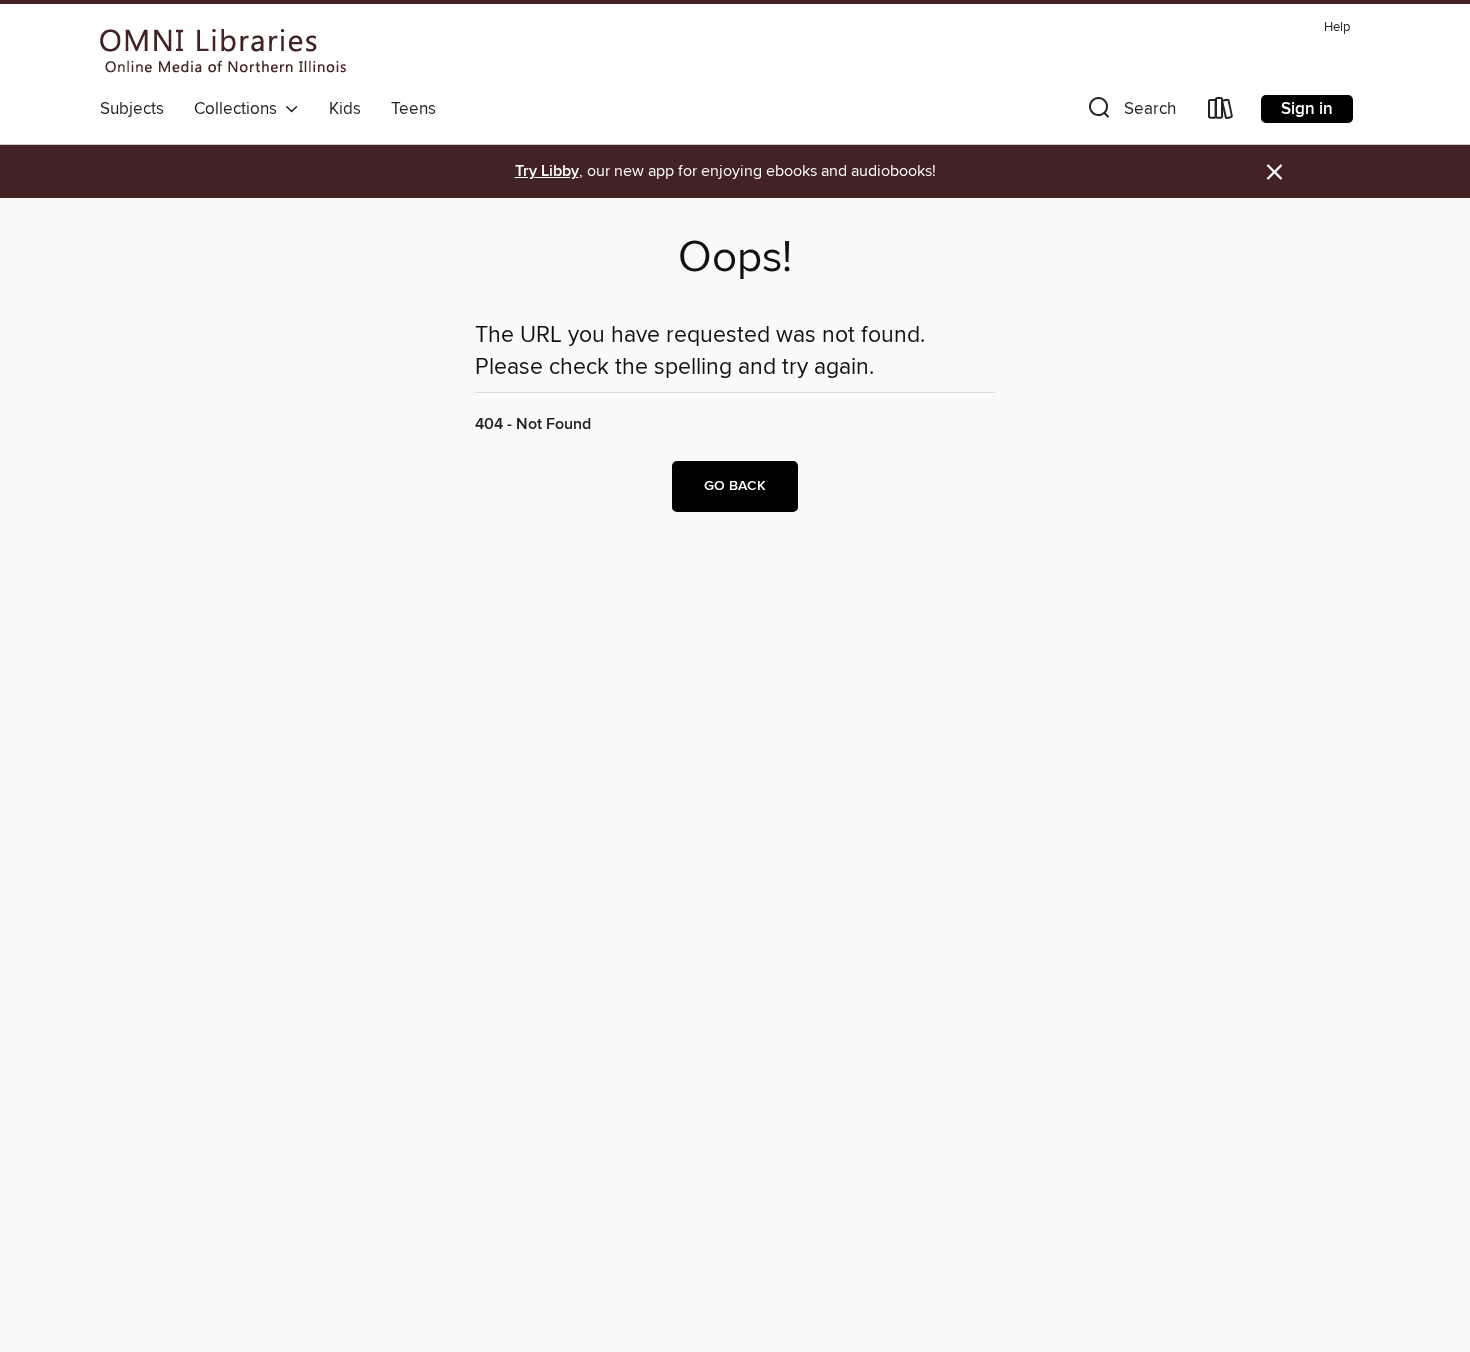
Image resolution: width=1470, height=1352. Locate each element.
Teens (413, 109)
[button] (1130, 112)
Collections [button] (239, 109)
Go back (735, 486)
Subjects (132, 109)
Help (1337, 27)
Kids (345, 109)
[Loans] (1221, 112)
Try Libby (547, 171)
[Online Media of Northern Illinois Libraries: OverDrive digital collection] (223, 51)
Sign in (1307, 109)
